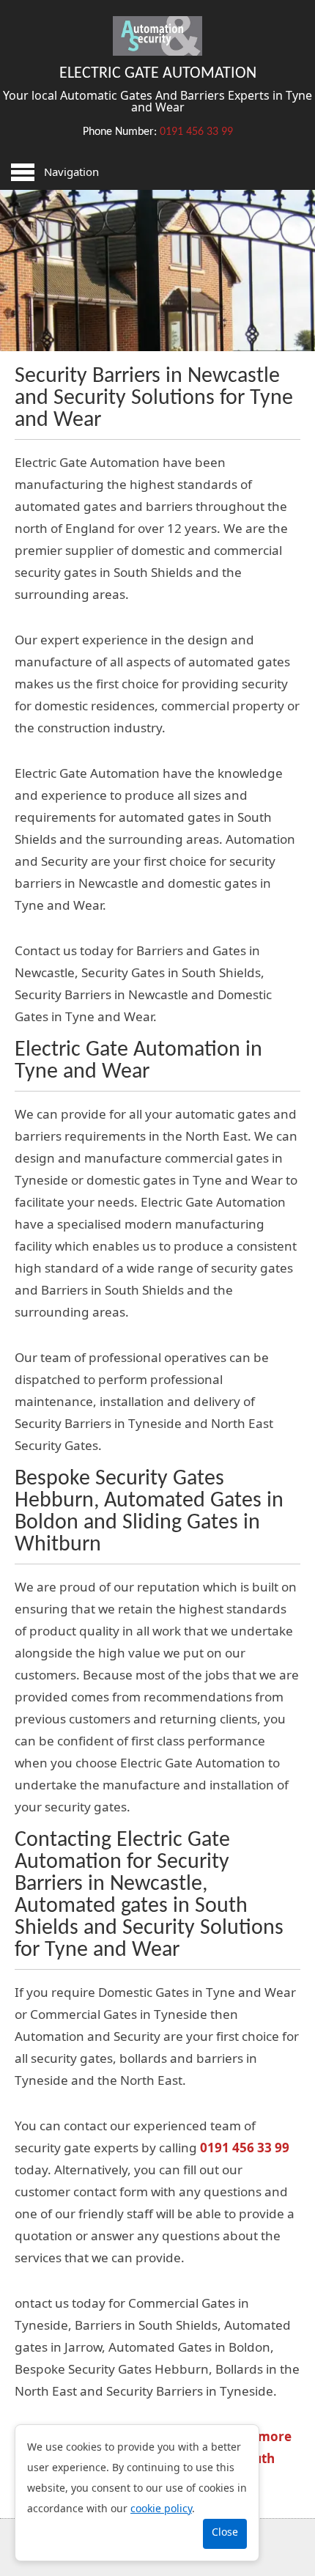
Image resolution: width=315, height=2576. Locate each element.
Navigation (71, 172)
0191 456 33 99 (196, 132)
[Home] (157, 51)
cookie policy (161, 2508)
